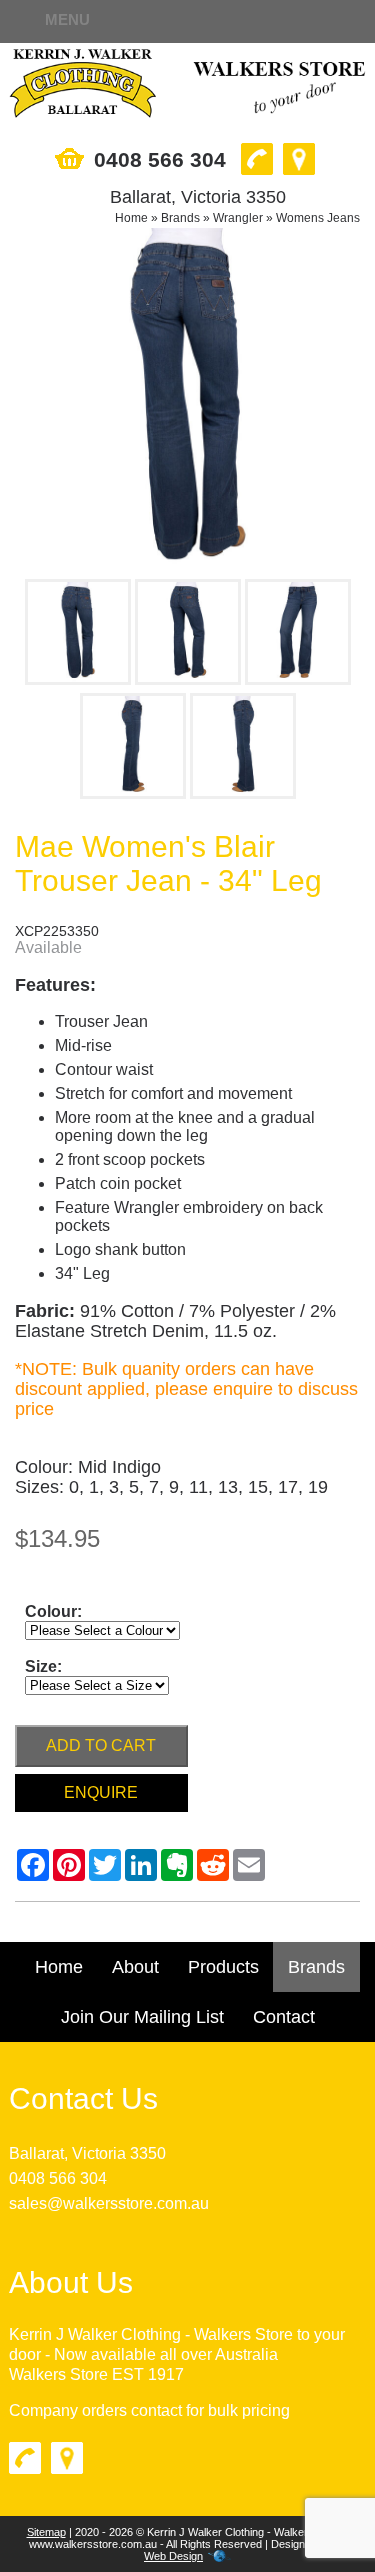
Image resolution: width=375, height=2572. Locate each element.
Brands (180, 218)
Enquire (101, 1792)
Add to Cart (101, 1745)
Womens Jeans (318, 218)
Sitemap (46, 2532)
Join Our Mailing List (142, 2017)
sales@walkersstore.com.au (109, 2203)
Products (223, 1967)
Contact (284, 2017)
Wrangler (238, 218)
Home (131, 218)
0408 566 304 (58, 2178)
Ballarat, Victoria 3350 (87, 2153)
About (135, 1967)
